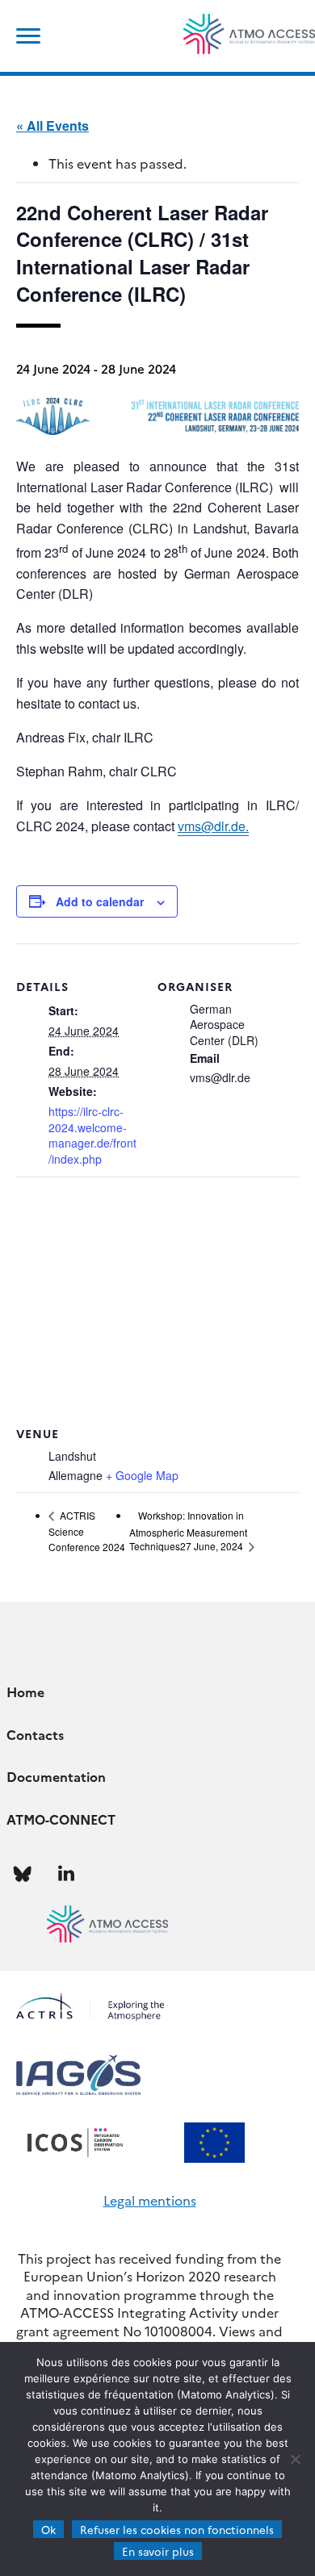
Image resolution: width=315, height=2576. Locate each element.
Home (25, 1692)
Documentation (56, 1776)
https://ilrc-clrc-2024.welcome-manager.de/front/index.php (92, 1135)
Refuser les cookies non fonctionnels (177, 2529)
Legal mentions (150, 2200)
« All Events (52, 125)
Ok (48, 2529)
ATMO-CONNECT (61, 1819)
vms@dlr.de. (213, 826)
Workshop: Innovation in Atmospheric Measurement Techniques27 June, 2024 (188, 1531)
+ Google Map (142, 1475)
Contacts (35, 1734)
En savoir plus (158, 2551)
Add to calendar (100, 901)
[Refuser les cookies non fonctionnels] (295, 2459)
